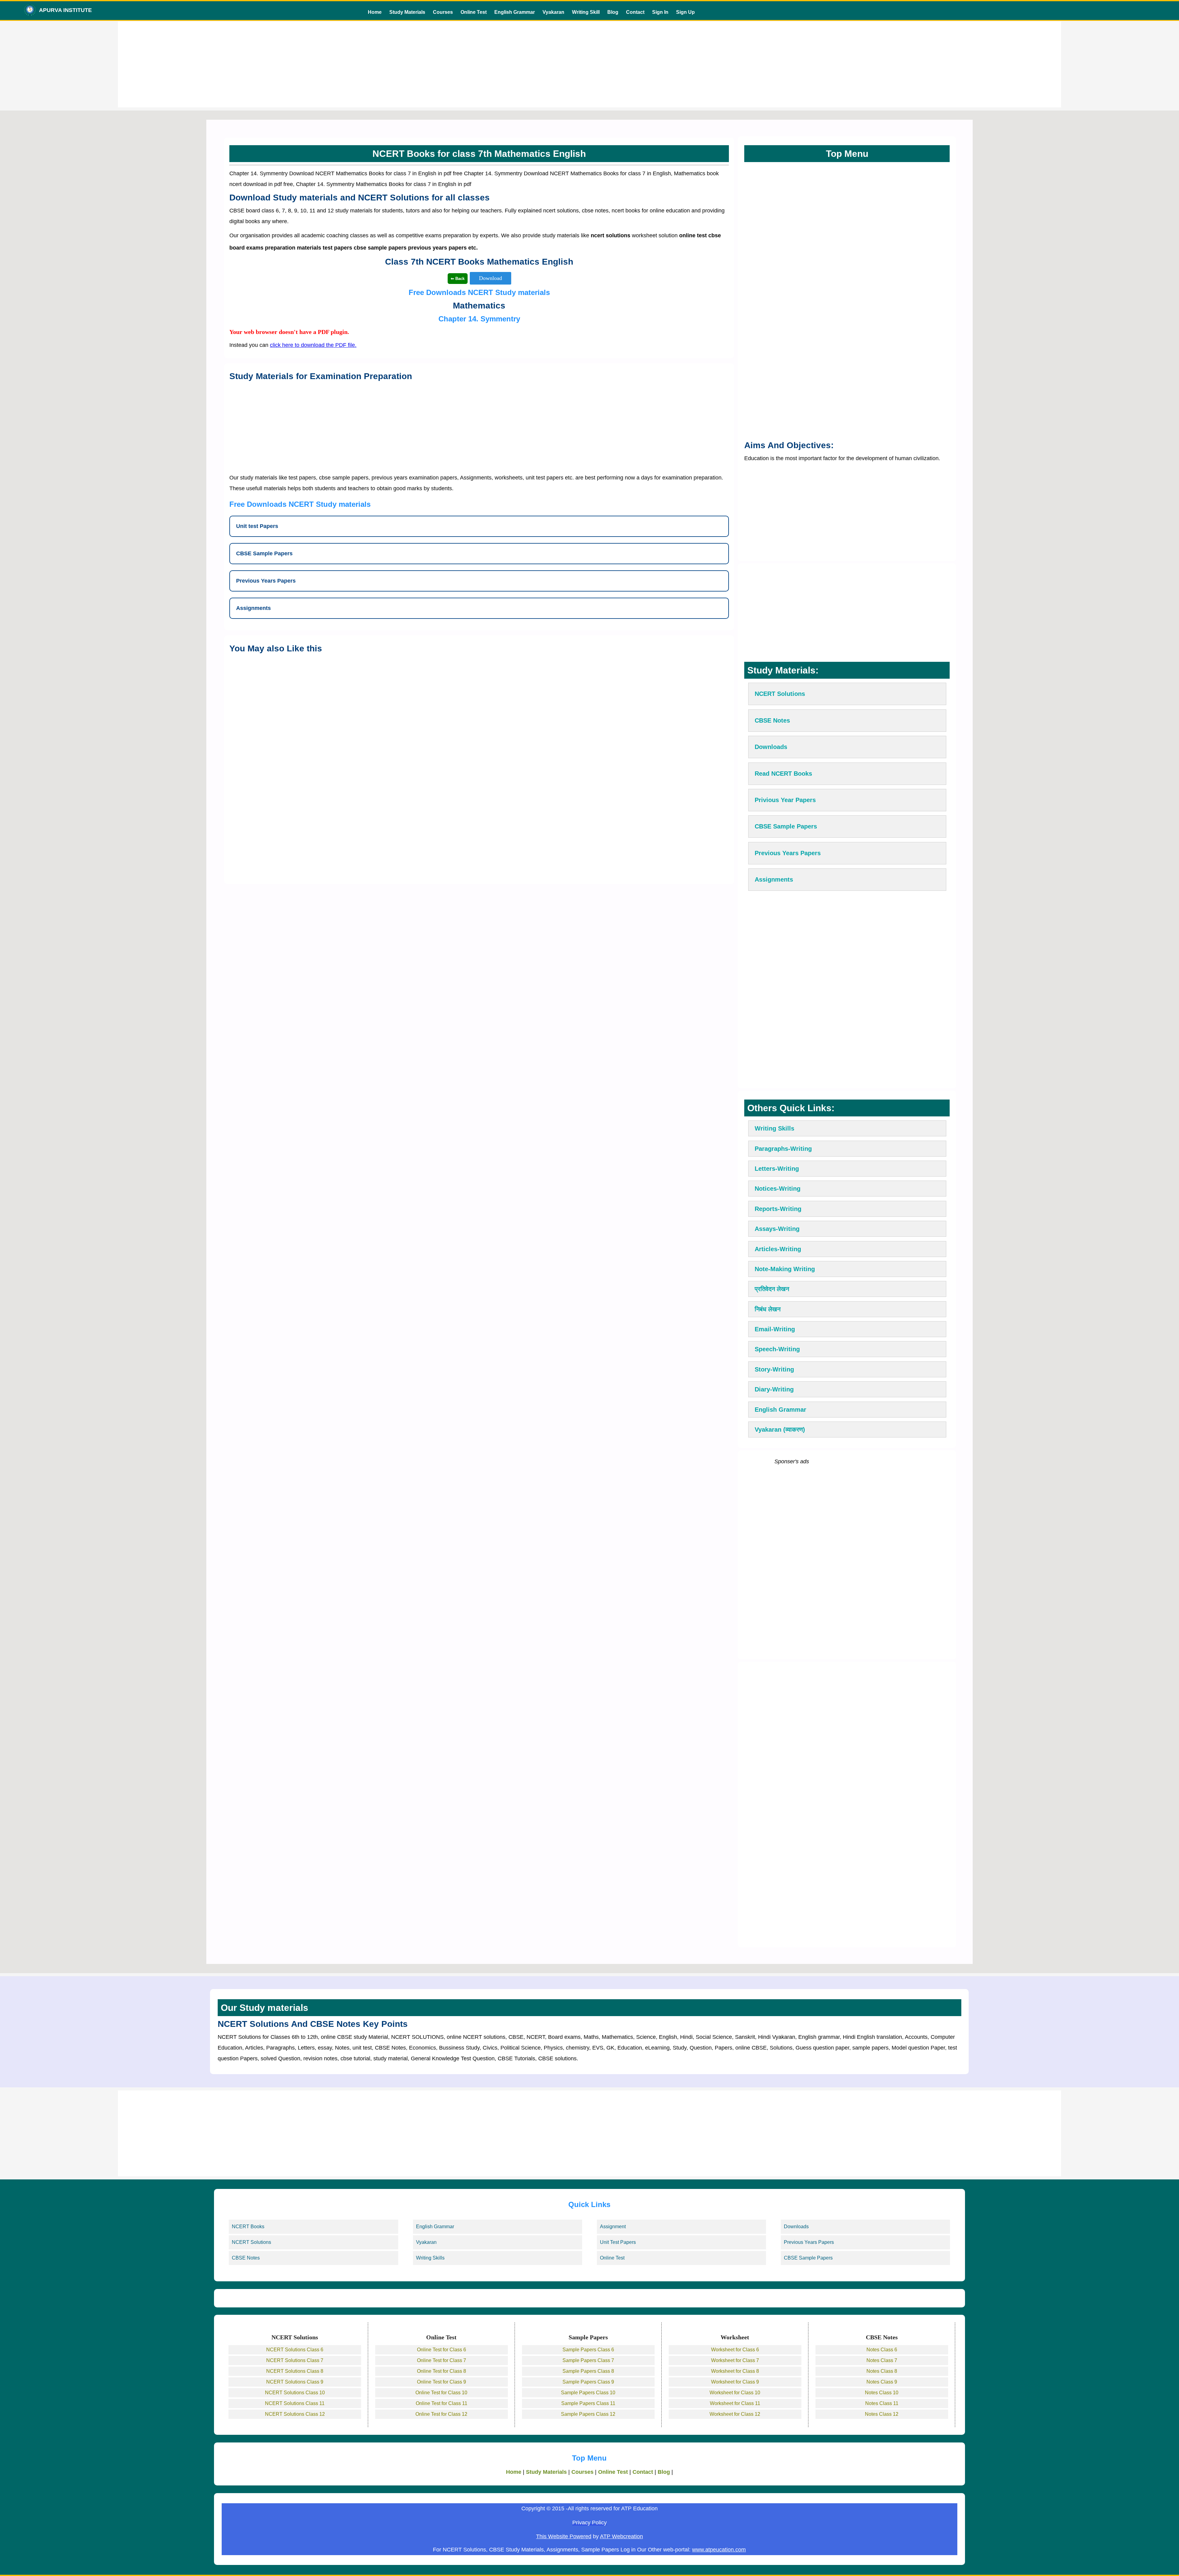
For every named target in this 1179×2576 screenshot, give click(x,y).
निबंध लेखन (768, 1309)
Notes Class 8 (882, 2371)
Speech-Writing (777, 1349)
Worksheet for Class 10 (735, 2393)
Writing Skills (774, 1128)
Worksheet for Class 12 (735, 2414)
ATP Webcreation (621, 2536)
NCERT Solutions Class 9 (295, 2382)
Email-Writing (775, 1329)
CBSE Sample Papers (808, 2258)
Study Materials (407, 12)
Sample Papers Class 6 (588, 2350)
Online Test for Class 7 (442, 2360)
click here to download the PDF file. (313, 345)
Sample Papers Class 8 (588, 2371)
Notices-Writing (778, 1189)
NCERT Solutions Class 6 (295, 2350)
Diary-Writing (774, 1389)
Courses (443, 12)
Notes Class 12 (882, 2414)
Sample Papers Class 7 (588, 2360)
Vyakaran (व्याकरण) (780, 1430)
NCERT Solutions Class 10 (295, 2393)
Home (375, 12)
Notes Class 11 (882, 2403)
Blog (613, 12)
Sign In (660, 12)
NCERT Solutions (251, 2242)
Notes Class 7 (882, 2360)
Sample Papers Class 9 (588, 2382)
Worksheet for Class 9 (735, 2382)
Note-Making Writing (785, 1269)
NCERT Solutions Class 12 (295, 2414)
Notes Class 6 (882, 2350)
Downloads (796, 2227)
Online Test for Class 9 (442, 2382)
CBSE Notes (246, 2258)
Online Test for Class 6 (442, 2350)
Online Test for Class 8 (442, 2371)
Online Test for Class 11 (442, 2403)
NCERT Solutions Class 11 (295, 2403)
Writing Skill (586, 12)
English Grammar (515, 12)
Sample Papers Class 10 (588, 2393)
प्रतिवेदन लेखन (772, 1289)
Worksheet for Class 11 (735, 2403)
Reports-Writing (778, 1209)
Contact (635, 12)
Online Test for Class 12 (441, 2414)
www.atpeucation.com (719, 2550)
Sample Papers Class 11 (588, 2403)
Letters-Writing (777, 1169)
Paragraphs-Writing (783, 1149)
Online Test (474, 12)
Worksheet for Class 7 (735, 2360)
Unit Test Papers (618, 2242)
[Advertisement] (589, 64)
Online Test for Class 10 (441, 2393)
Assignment (613, 2227)
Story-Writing (774, 1369)
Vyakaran (553, 12)
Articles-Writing (778, 1249)
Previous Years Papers (809, 2242)
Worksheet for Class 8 (735, 2371)
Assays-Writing (777, 1229)
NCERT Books (248, 2227)
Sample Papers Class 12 (588, 2414)
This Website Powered (564, 2536)
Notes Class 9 (882, 2382)
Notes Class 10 (882, 2393)
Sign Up (685, 12)
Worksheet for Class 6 (735, 2350)
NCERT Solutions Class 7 (295, 2360)
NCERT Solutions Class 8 (295, 2371)
